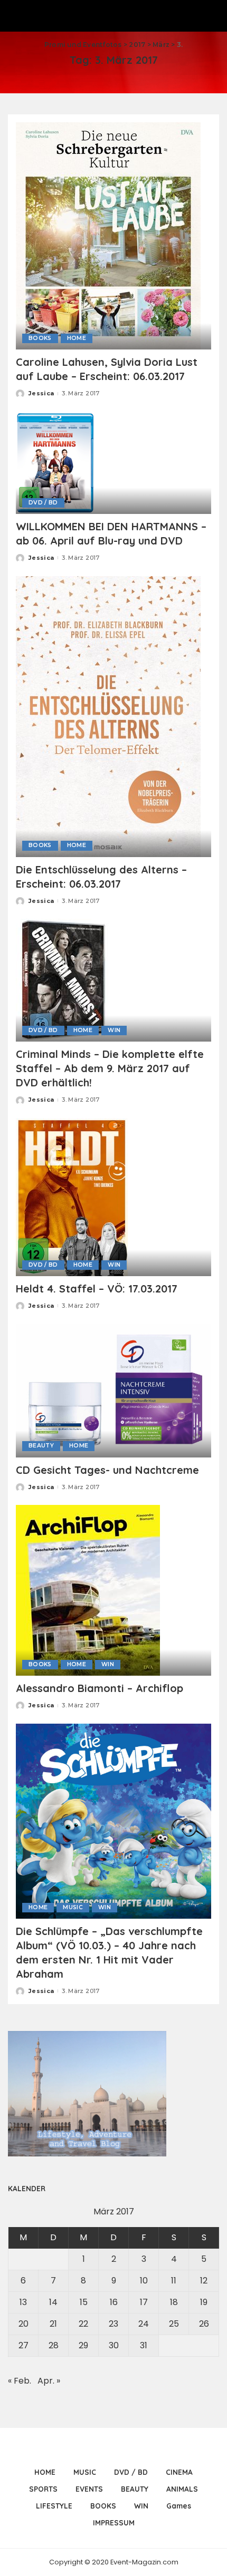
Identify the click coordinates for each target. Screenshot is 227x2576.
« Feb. (20, 2381)
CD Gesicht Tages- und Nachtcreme (107, 1470)
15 (84, 2302)
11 (174, 2281)
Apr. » (49, 2381)
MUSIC (73, 1907)
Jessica (41, 393)
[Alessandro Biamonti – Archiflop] (88, 1590)
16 (114, 2302)
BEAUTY (41, 1446)
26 (204, 2324)
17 (144, 2302)
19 (204, 2302)
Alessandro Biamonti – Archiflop (100, 1688)
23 (113, 2324)
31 (144, 2345)
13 (23, 2302)
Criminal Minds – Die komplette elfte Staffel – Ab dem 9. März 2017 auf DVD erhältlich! (110, 1068)
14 (53, 2302)
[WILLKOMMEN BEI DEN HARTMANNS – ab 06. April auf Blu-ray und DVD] (56, 462)
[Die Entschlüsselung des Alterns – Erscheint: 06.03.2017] (108, 716)
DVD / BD (43, 503)
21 (53, 2324)
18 (174, 2302)
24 (144, 2324)
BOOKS (40, 338)
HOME (77, 338)
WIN (114, 1030)
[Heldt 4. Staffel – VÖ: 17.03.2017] (72, 1197)
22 (83, 2324)
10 (144, 2281)
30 (114, 2345)
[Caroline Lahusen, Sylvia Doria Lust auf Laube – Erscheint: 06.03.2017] (108, 235)
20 (23, 2324)
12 (204, 2281)
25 (174, 2324)
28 (54, 2345)
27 (23, 2345)
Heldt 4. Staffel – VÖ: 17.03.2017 (97, 1289)
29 (83, 2345)
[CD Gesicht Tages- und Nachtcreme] (113, 1390)
